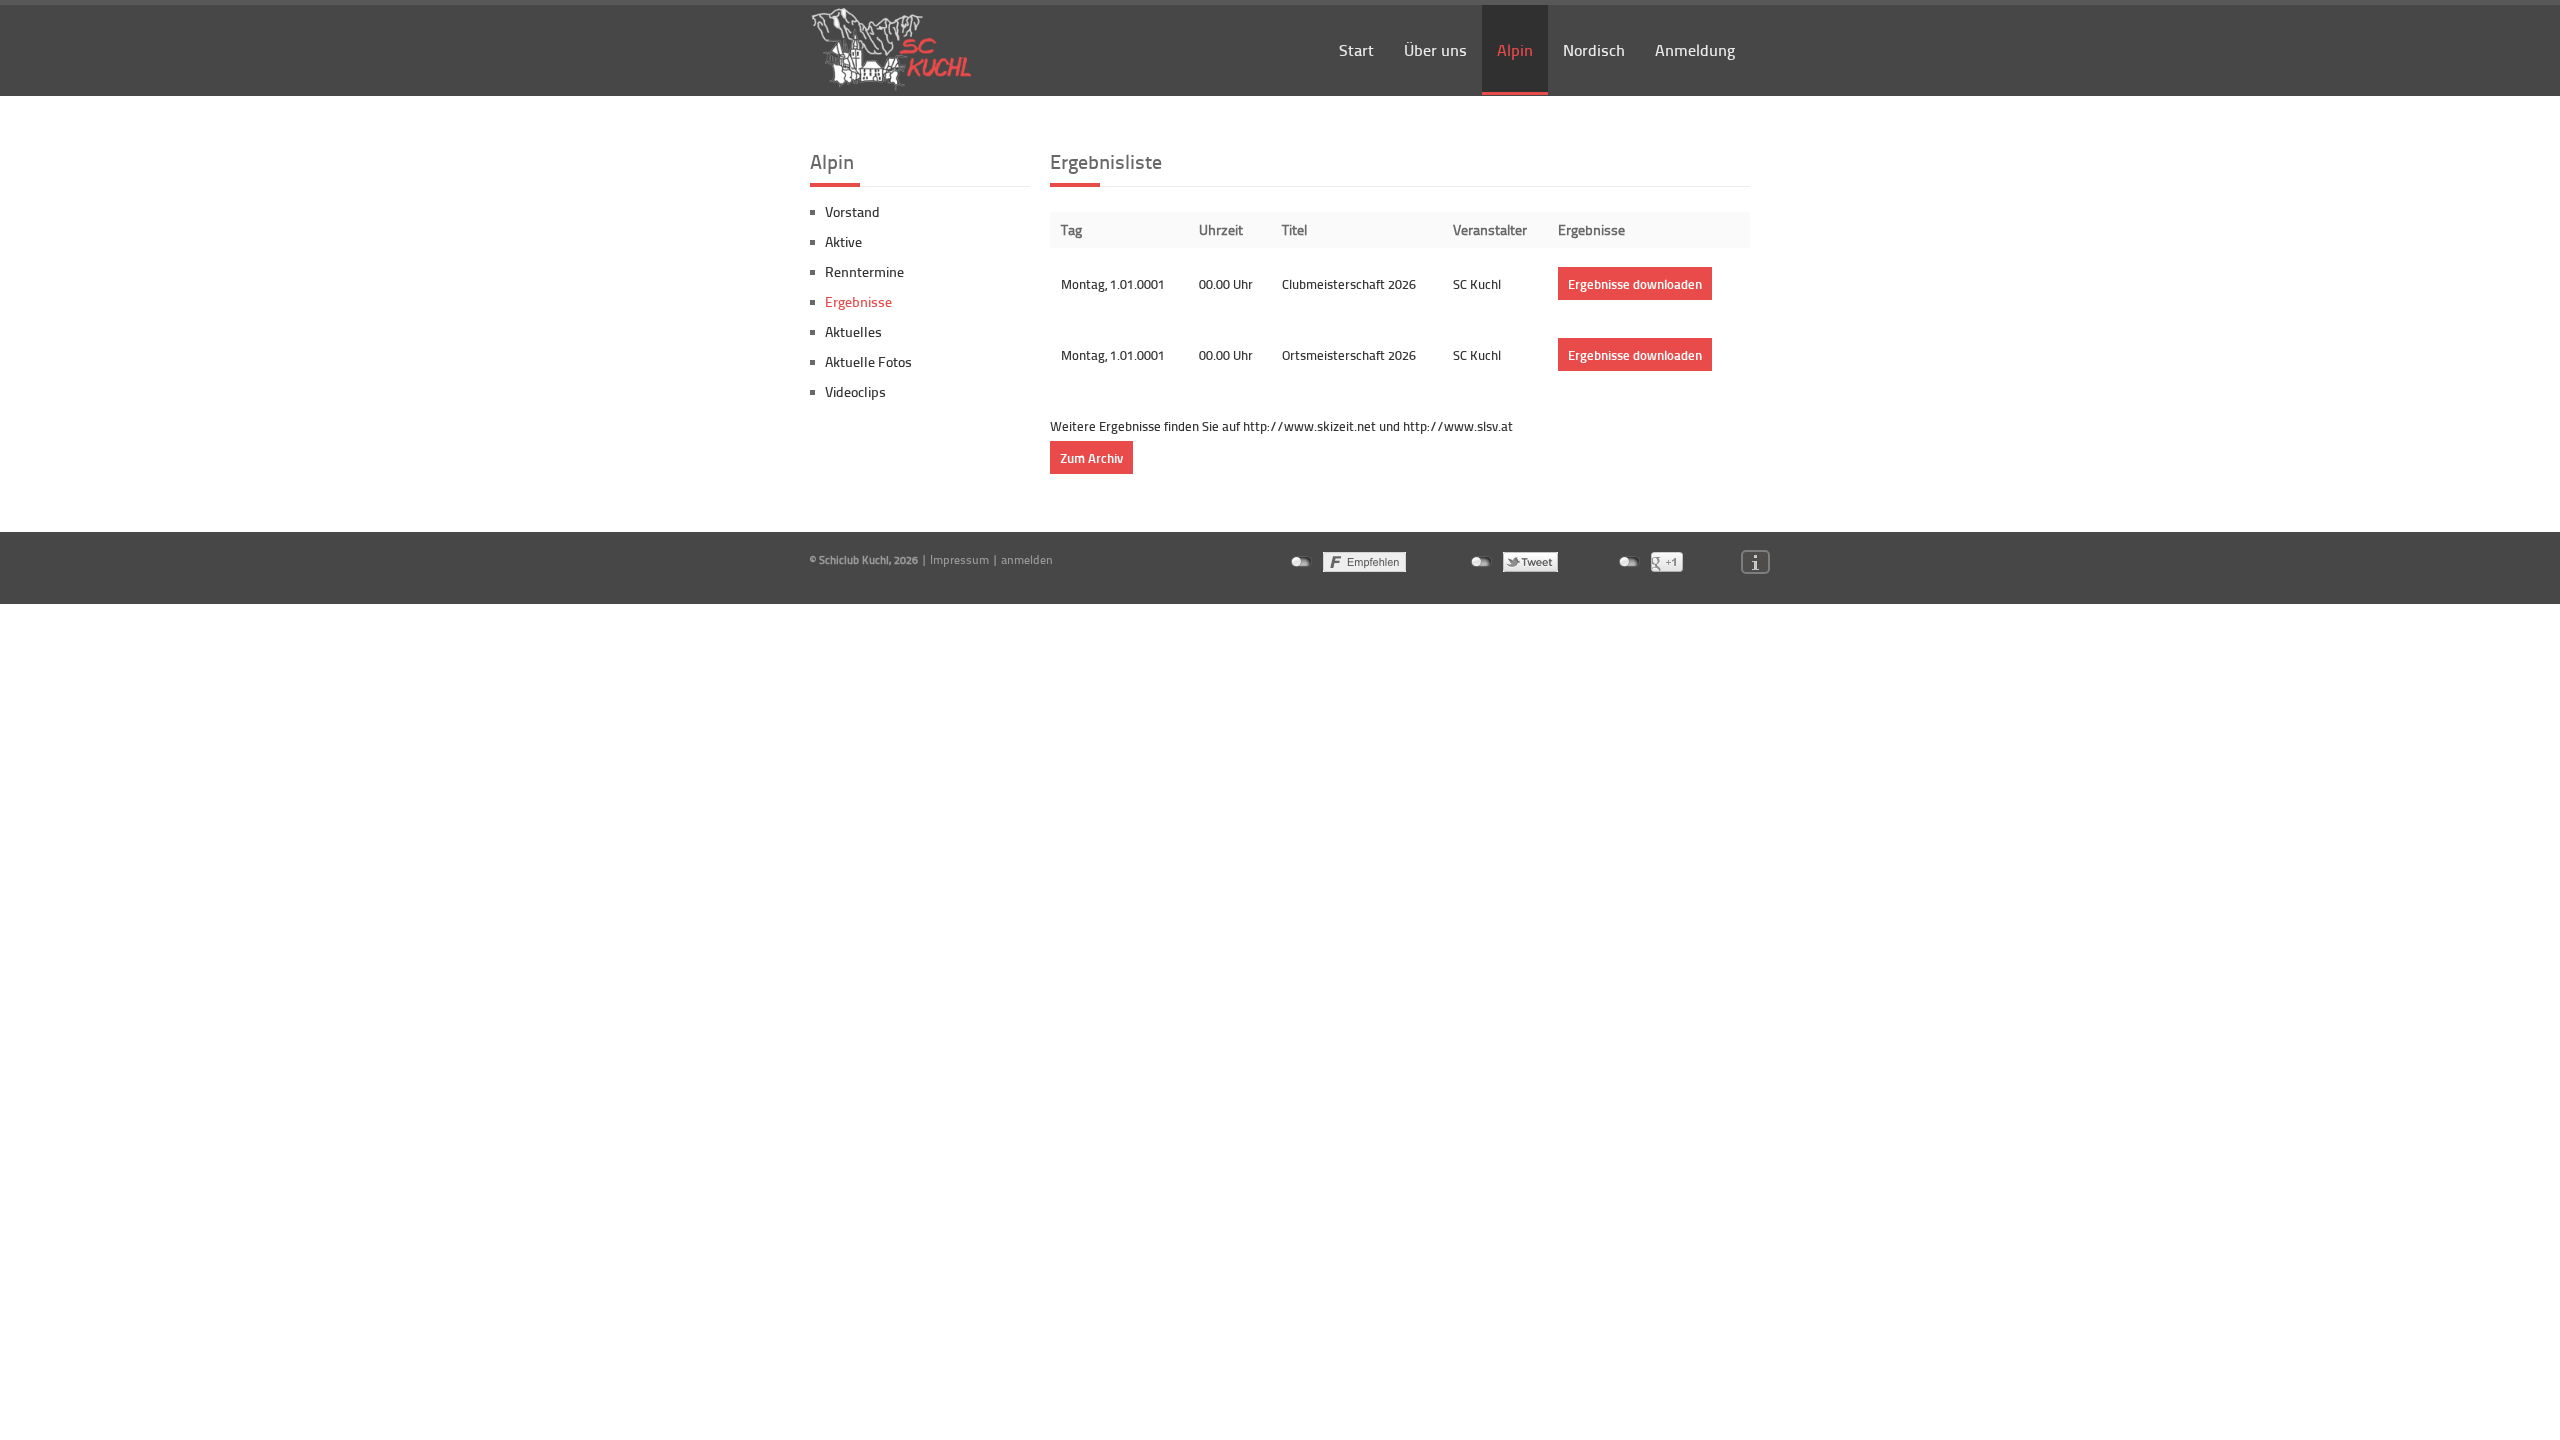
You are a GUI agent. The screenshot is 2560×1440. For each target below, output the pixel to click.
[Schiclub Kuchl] (892, 87)
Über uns (1435, 49)
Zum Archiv (1091, 457)
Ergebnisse (858, 301)
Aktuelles (853, 331)
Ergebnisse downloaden (1635, 283)
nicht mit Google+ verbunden (1629, 562)
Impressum (959, 559)
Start (1356, 49)
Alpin (1515, 49)
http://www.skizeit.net (1309, 426)
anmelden (1027, 559)
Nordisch (1594, 49)
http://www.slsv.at (1456, 426)
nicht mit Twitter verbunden (1481, 562)
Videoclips (855, 391)
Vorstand (852, 211)
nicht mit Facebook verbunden (1301, 562)
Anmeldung (1695, 49)
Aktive (843, 241)
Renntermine (864, 271)
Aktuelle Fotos (868, 361)
